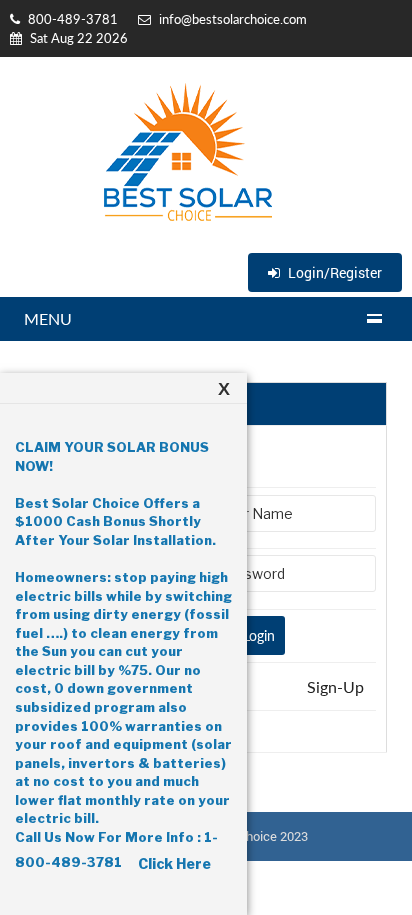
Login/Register (333, 272)
